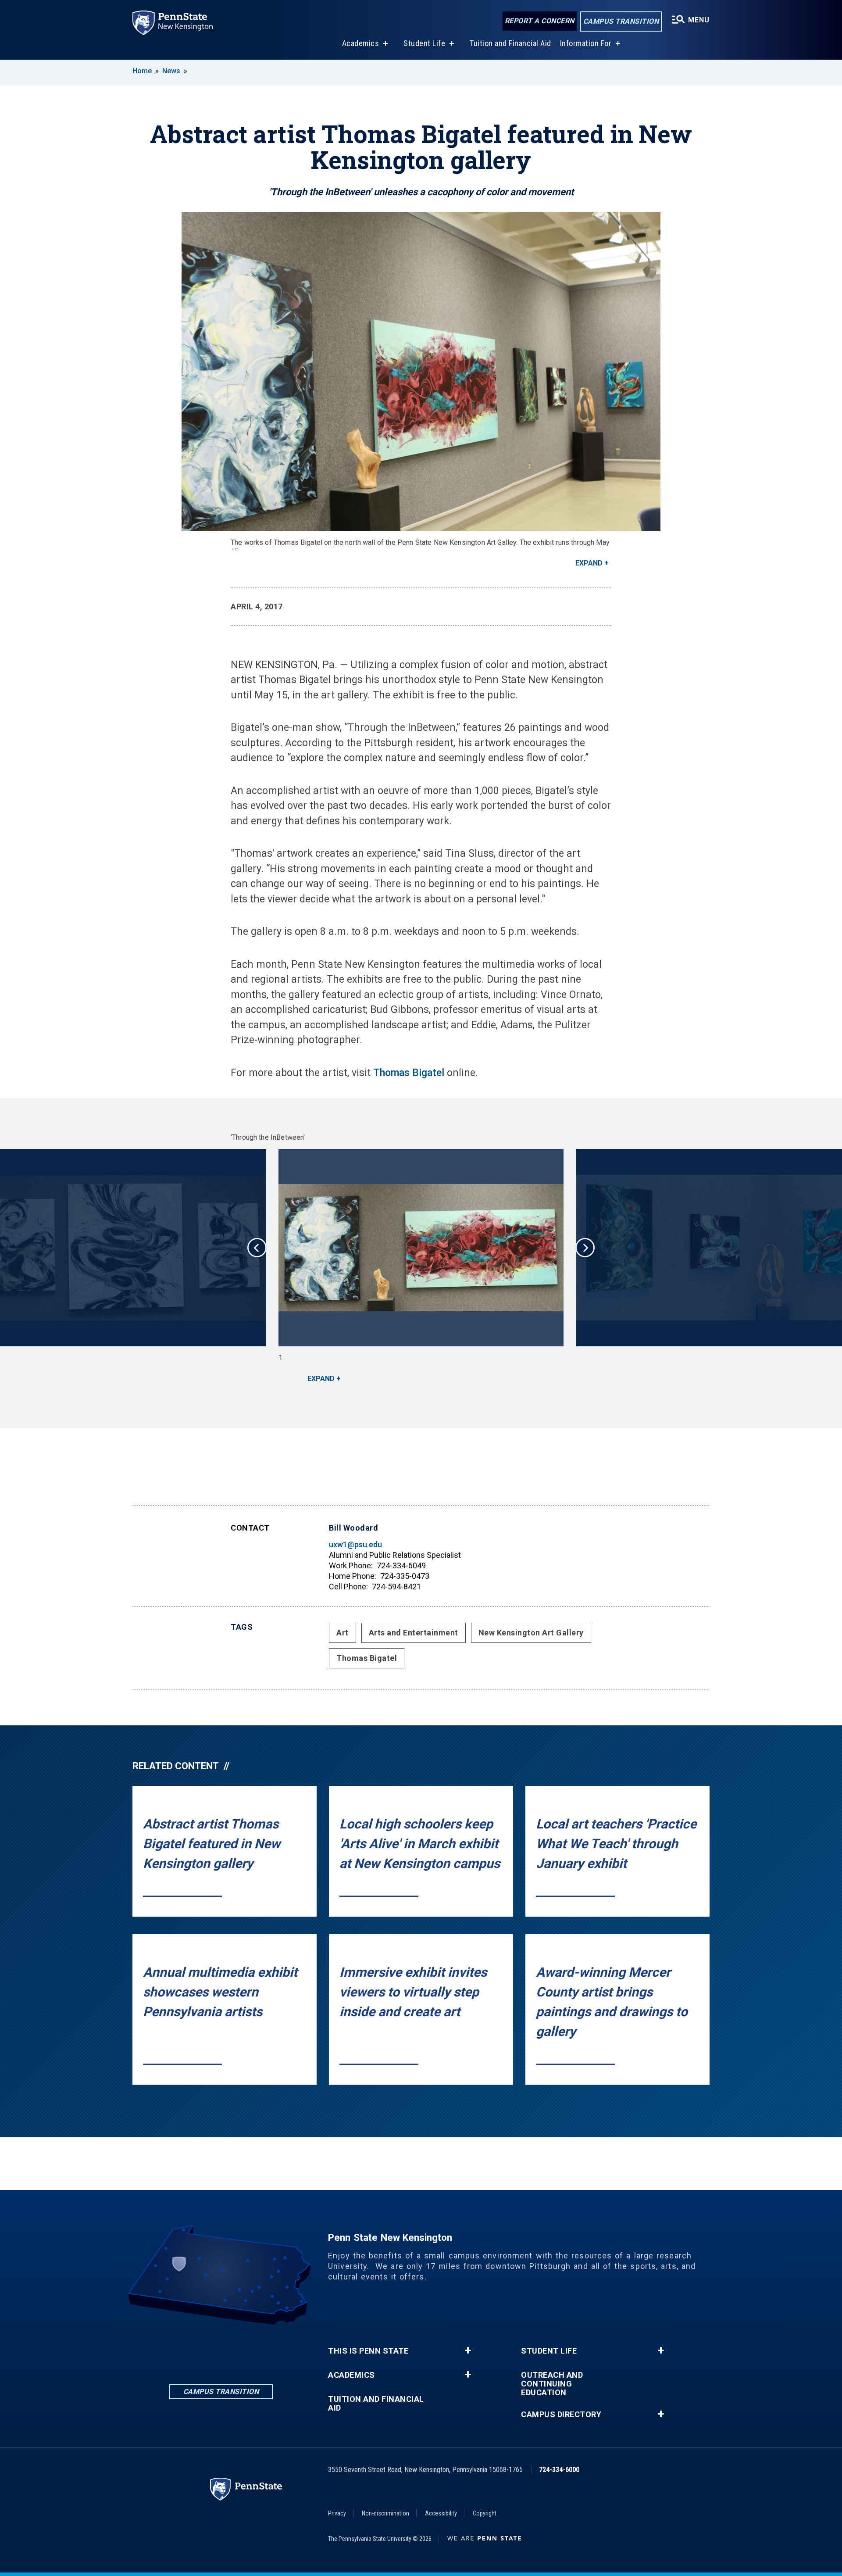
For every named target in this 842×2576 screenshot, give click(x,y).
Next (585, 1248)
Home (142, 71)
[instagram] (221, 2349)
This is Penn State (368, 2351)
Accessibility (441, 2513)
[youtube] (267, 2349)
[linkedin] (175, 2349)
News (171, 71)
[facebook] (198, 2349)
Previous (257, 1248)
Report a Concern (540, 21)
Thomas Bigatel (409, 1073)
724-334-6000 (559, 2470)
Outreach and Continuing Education (552, 2384)
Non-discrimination (385, 2513)
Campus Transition (621, 21)
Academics (361, 43)
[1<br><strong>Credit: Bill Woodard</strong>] (421, 1248)
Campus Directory (561, 2415)
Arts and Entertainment (414, 1633)
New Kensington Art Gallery (531, 1633)
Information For (586, 43)
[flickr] (244, 2349)
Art (343, 1633)
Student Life (424, 43)
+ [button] (468, 2351)
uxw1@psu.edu (355, 1544)
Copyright (485, 2513)
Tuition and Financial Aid (510, 43)
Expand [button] (589, 563)
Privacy (337, 2513)
